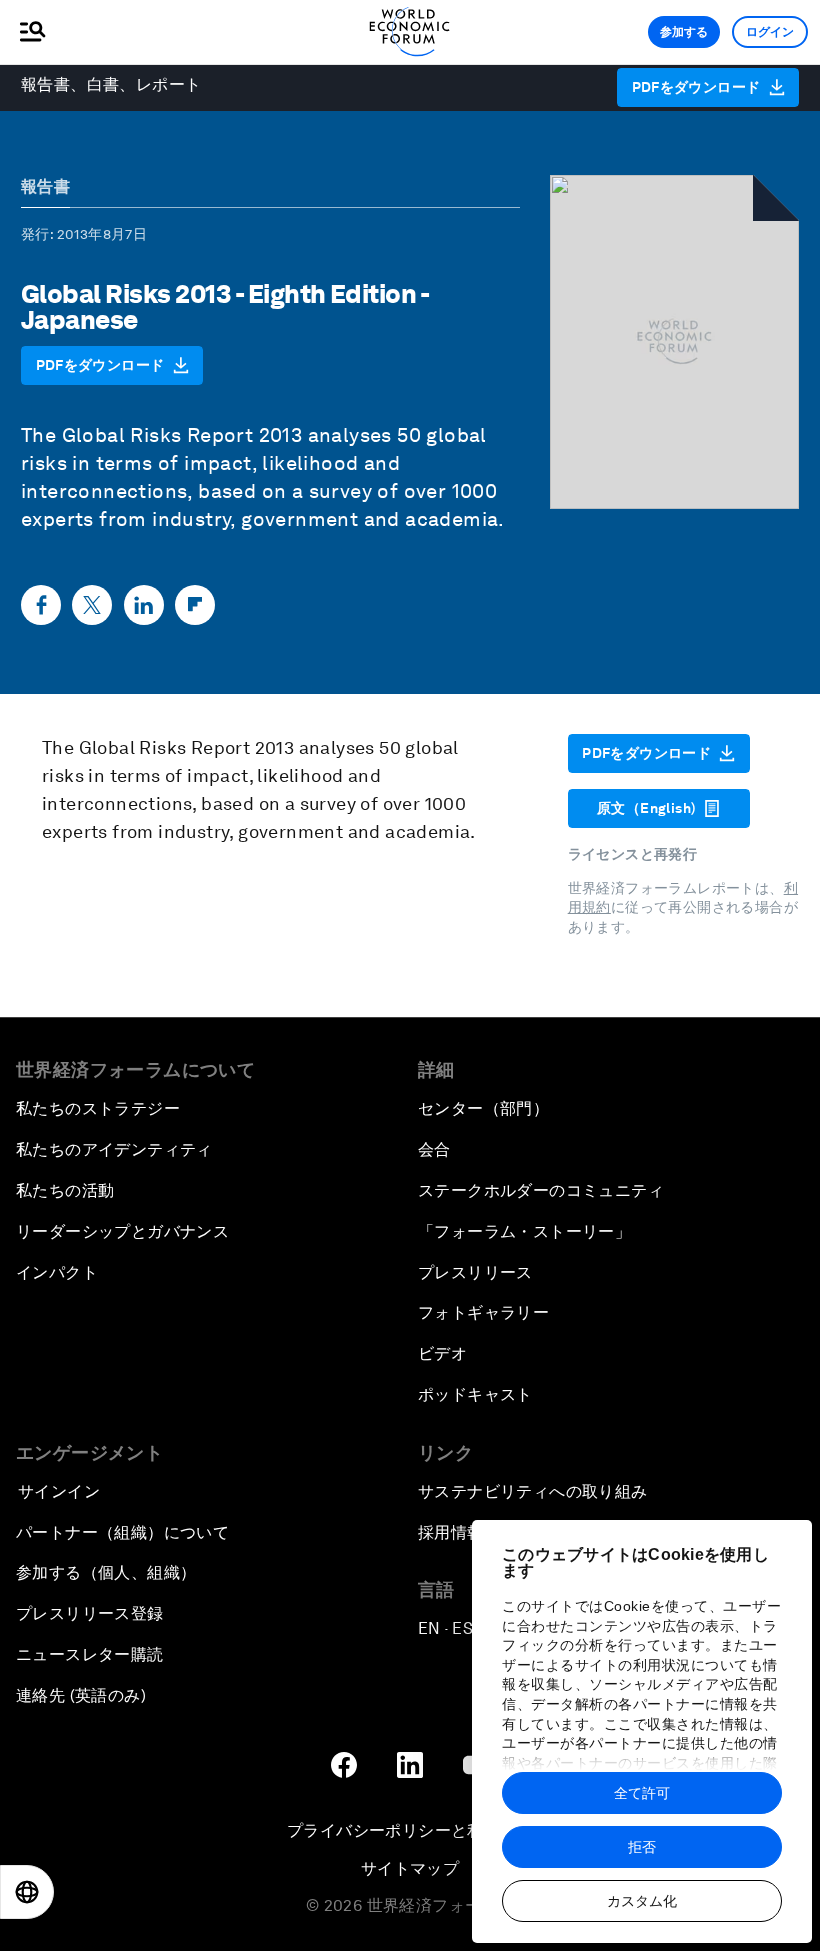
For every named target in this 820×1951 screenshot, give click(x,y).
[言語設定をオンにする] (27, 1892)
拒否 (642, 1847)
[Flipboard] (195, 605)
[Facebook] (41, 605)
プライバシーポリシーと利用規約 (410, 1830)
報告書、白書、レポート (111, 84)
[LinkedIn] (144, 605)
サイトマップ (410, 1868)
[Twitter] (92, 605)
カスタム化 (642, 1901)
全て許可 (642, 1793)
